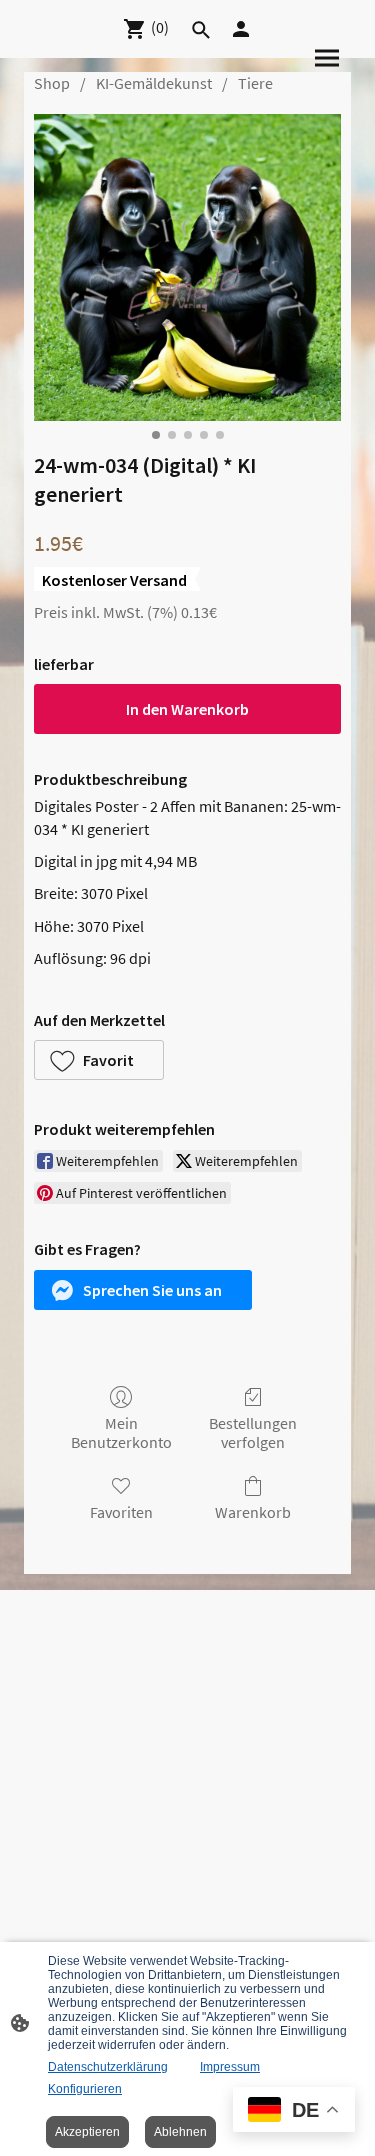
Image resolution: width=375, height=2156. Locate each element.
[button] (99, 1060)
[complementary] (294, 2111)
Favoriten (121, 1512)
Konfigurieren (85, 2089)
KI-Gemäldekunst (154, 83)
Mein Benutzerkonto (121, 1432)
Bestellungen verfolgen (253, 1432)
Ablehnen (180, 2132)
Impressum (230, 2067)
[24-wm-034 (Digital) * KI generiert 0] (187, 267)
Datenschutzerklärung (108, 2067)
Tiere (255, 83)
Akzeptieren (87, 2132)
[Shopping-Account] (241, 29)
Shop (52, 83)
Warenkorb (253, 1512)
